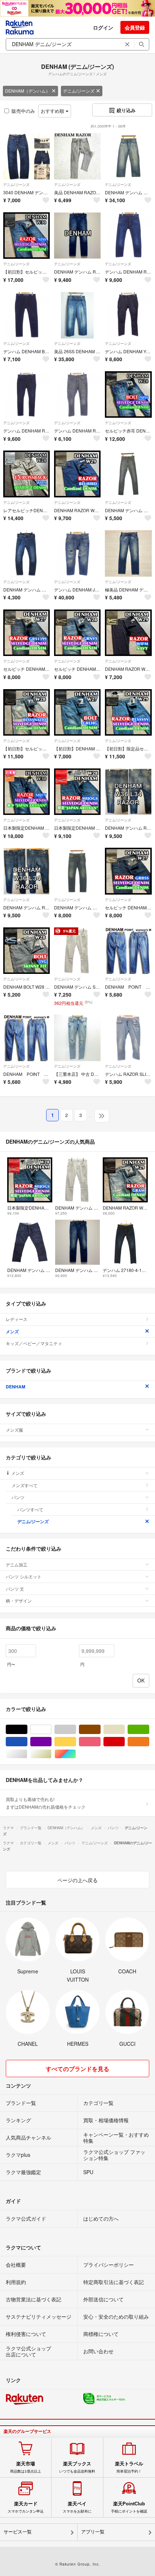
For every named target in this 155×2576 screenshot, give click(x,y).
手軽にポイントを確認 (129, 2507)
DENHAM (15, 1387)
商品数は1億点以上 (26, 2467)
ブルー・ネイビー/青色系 (27, 1742)
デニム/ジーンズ (79, 91)
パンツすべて (30, 1509)
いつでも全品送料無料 (77, 2467)
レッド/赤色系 (125, 1742)
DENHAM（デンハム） (28, 91)
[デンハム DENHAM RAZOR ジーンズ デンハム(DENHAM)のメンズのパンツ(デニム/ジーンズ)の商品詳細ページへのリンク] (26, 394)
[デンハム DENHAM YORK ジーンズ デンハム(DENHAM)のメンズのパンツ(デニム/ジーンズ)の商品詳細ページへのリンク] (128, 315)
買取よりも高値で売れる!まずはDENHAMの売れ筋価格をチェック (46, 1803)
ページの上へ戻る (77, 1880)
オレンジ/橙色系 (149, 1742)
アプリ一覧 (93, 2532)
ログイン (103, 27)
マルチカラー (76, 1754)
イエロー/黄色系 (76, 1742)
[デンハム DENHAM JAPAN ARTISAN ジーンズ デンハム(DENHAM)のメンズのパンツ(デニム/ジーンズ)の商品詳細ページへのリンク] (77, 553)
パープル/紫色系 (51, 1742)
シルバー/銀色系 (27, 1754)
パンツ (18, 1497)
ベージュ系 (125, 1730)
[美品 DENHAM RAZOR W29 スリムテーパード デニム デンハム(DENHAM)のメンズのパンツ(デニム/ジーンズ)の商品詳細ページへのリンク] (77, 156)
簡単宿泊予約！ (129, 2467)
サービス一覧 (18, 2532)
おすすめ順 (53, 111)
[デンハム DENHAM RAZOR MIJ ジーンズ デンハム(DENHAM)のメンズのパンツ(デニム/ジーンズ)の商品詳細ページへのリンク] (128, 236)
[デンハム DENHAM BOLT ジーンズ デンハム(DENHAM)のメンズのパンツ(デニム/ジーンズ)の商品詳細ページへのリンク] (26, 315)
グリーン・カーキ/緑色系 (149, 1730)
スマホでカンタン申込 (26, 2507)
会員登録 (135, 27)
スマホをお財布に (77, 2507)
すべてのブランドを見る (77, 2069)
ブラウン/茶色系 (100, 1730)
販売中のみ (23, 111)
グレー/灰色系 (76, 1730)
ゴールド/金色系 (51, 1754)
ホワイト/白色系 (51, 1730)
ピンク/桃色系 (100, 1742)
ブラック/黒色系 (27, 1730)
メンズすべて (25, 1485)
